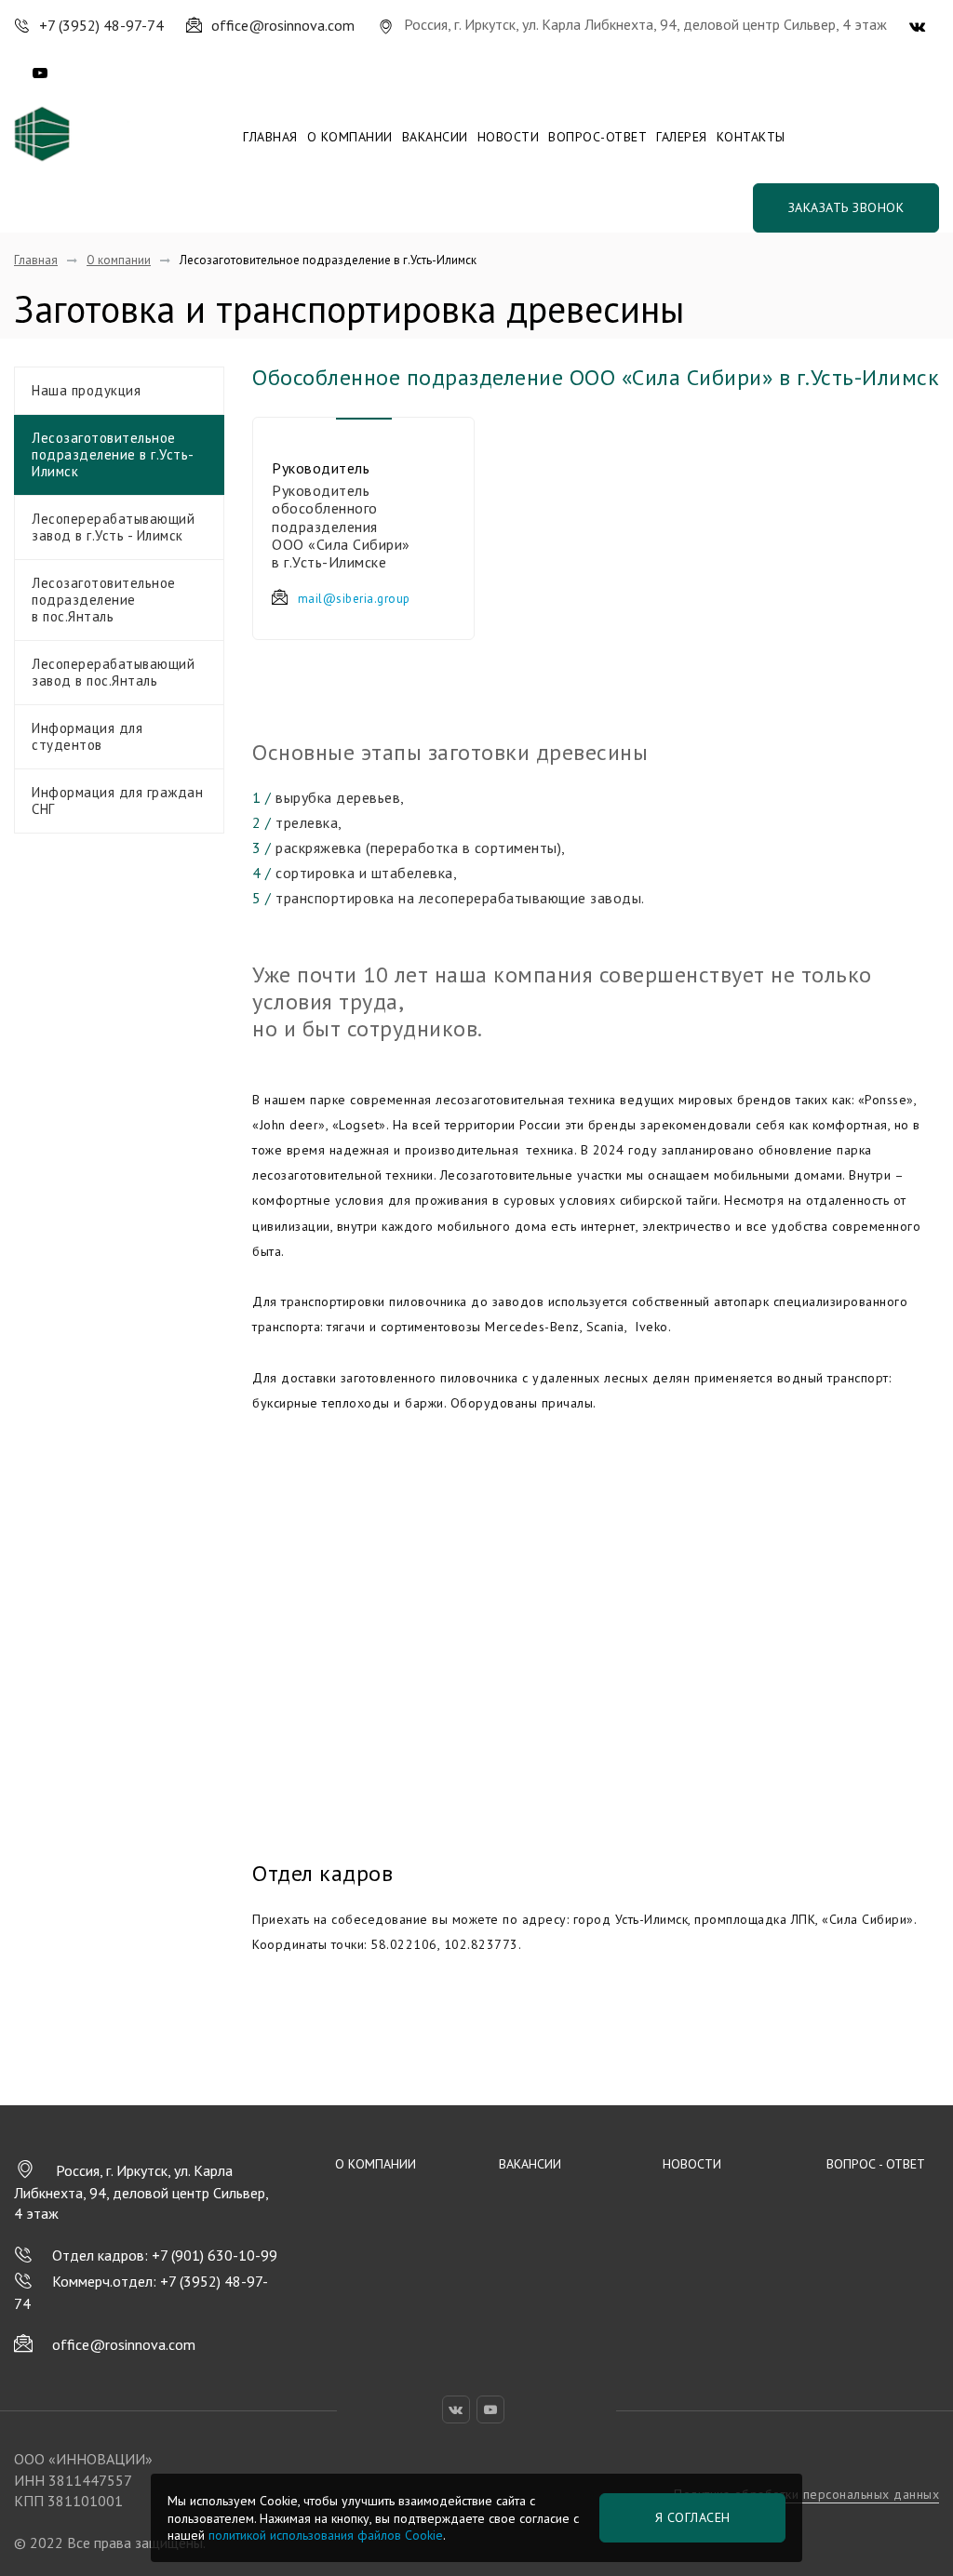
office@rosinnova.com (124, 2344)
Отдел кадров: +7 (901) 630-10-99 (165, 2255)
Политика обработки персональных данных (806, 2494)
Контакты (751, 137)
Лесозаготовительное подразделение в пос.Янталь (104, 600)
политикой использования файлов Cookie (326, 2535)
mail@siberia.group (354, 599)
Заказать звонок (846, 207)
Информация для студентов (87, 736)
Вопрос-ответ (597, 137)
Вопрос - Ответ (876, 2164)
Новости (509, 137)
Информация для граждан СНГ (117, 801)
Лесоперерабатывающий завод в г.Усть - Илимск (113, 527)
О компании (350, 137)
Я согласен (693, 2517)
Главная (270, 137)
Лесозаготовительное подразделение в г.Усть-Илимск (113, 454)
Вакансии (435, 137)
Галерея (682, 137)
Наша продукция (86, 390)
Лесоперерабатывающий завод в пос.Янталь (113, 672)
